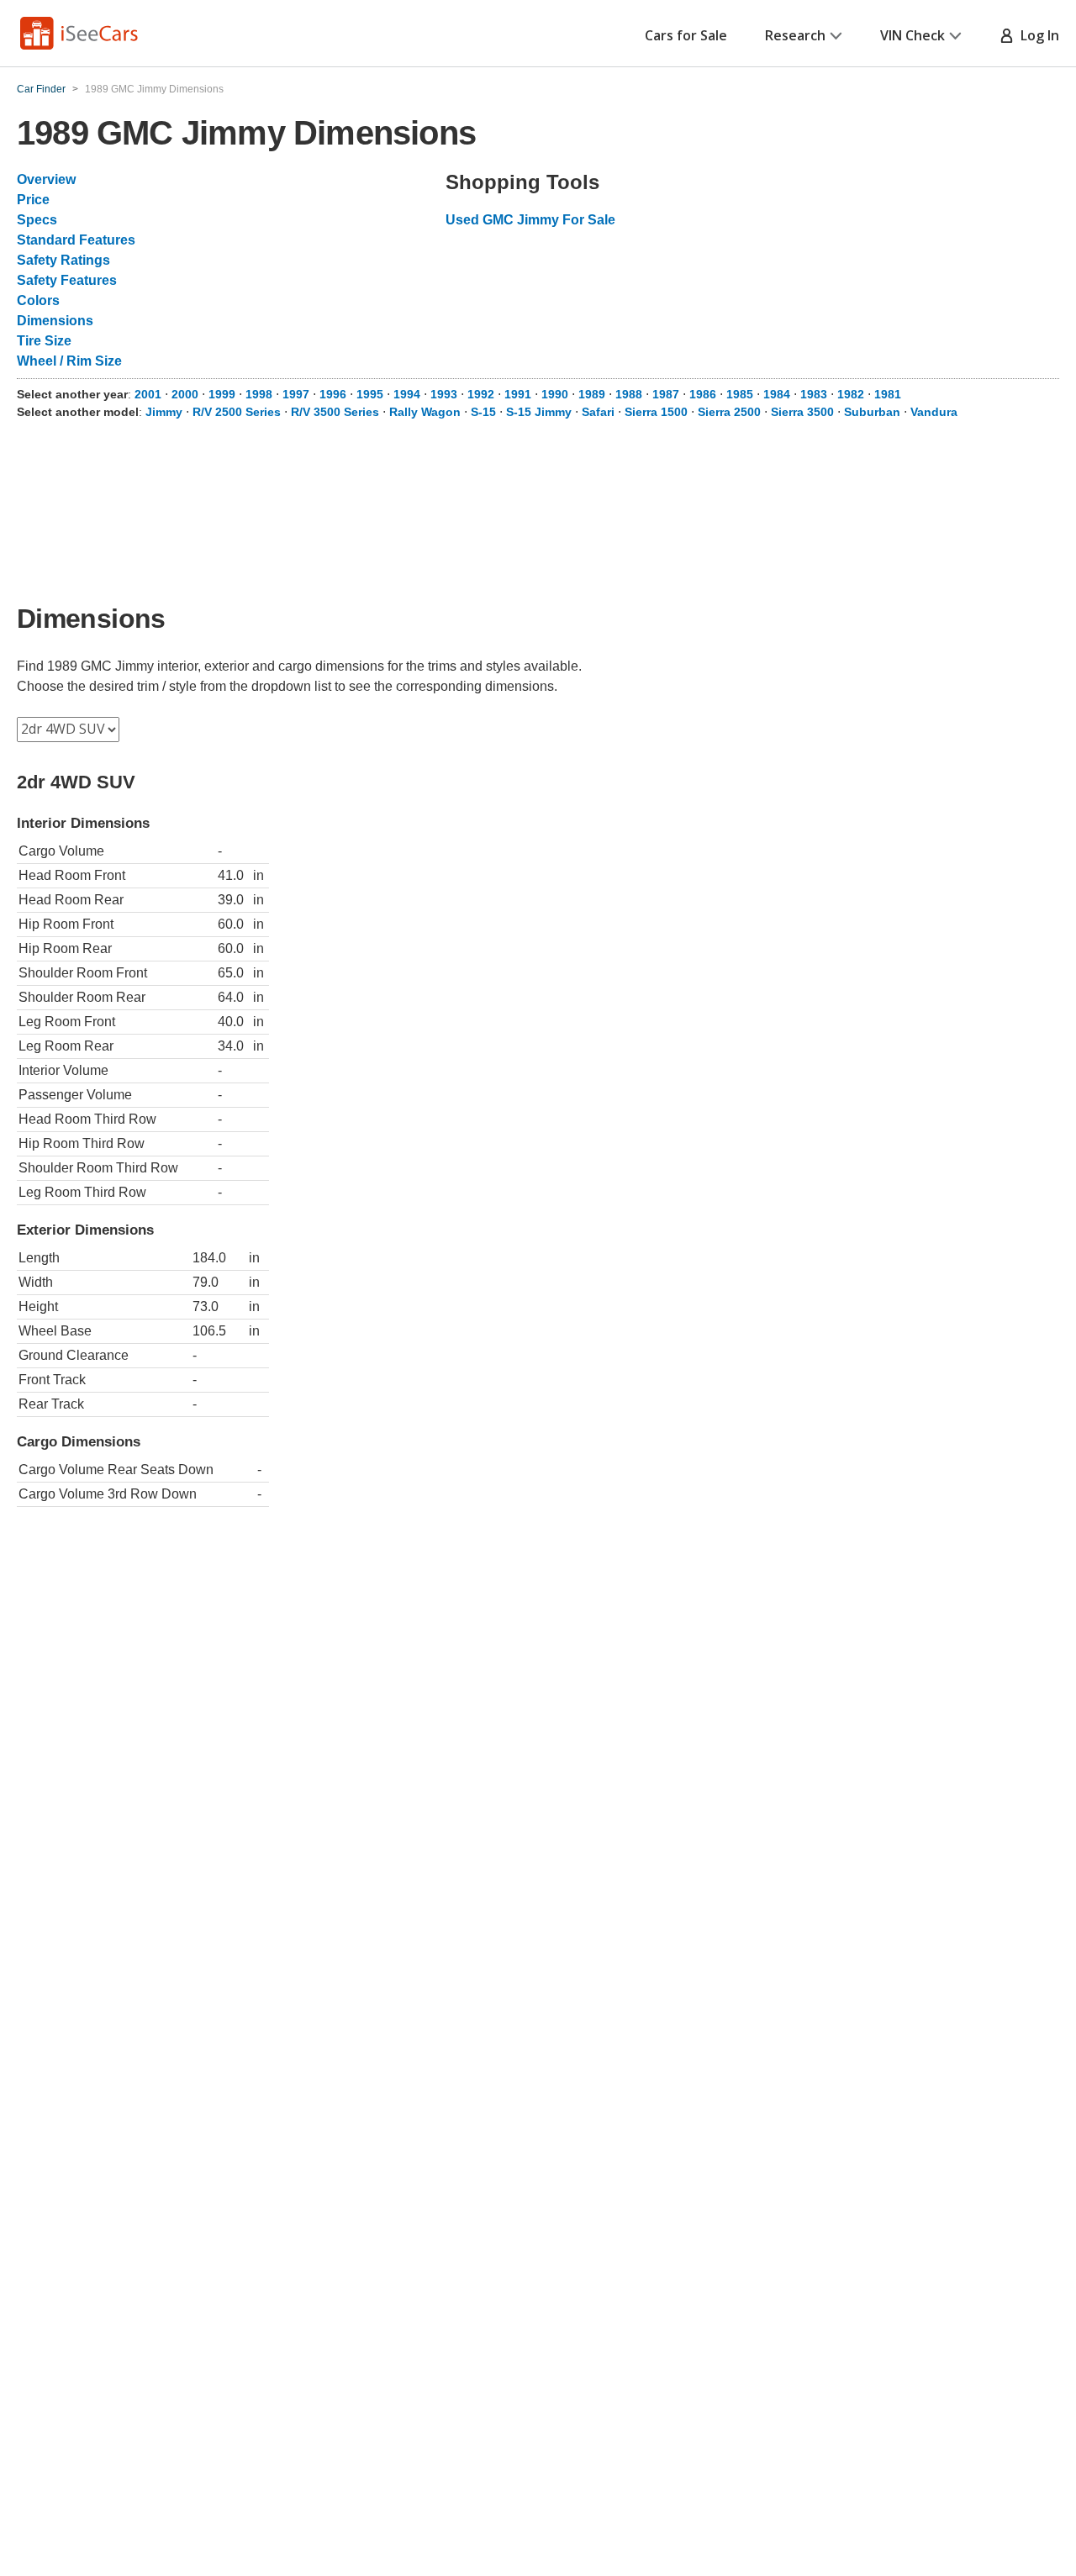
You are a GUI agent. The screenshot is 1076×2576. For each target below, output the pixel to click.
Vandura (934, 412)
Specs (37, 220)
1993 (444, 394)
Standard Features (76, 240)
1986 (703, 394)
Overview (46, 179)
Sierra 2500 (729, 412)
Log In (1036, 35)
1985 (740, 394)
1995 (370, 394)
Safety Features (67, 280)
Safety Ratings (63, 260)
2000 (185, 394)
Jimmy (164, 412)
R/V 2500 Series (237, 412)
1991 (518, 394)
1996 (333, 394)
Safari (598, 412)
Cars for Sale (686, 35)
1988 (629, 394)
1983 (814, 394)
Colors (38, 300)
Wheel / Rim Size (69, 361)
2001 (148, 394)
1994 (407, 394)
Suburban (872, 412)
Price (33, 200)
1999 (222, 394)
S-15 (483, 412)
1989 (592, 394)
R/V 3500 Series (335, 412)
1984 (777, 394)
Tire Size (44, 341)
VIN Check (912, 35)
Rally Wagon (425, 412)
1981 (888, 394)
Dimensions (55, 321)
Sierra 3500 (802, 412)
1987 (666, 394)
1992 (481, 394)
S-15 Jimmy (539, 412)
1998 (259, 394)
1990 (555, 394)
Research (795, 35)
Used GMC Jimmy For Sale (530, 220)
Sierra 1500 (656, 412)
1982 (851, 394)
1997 (296, 394)
